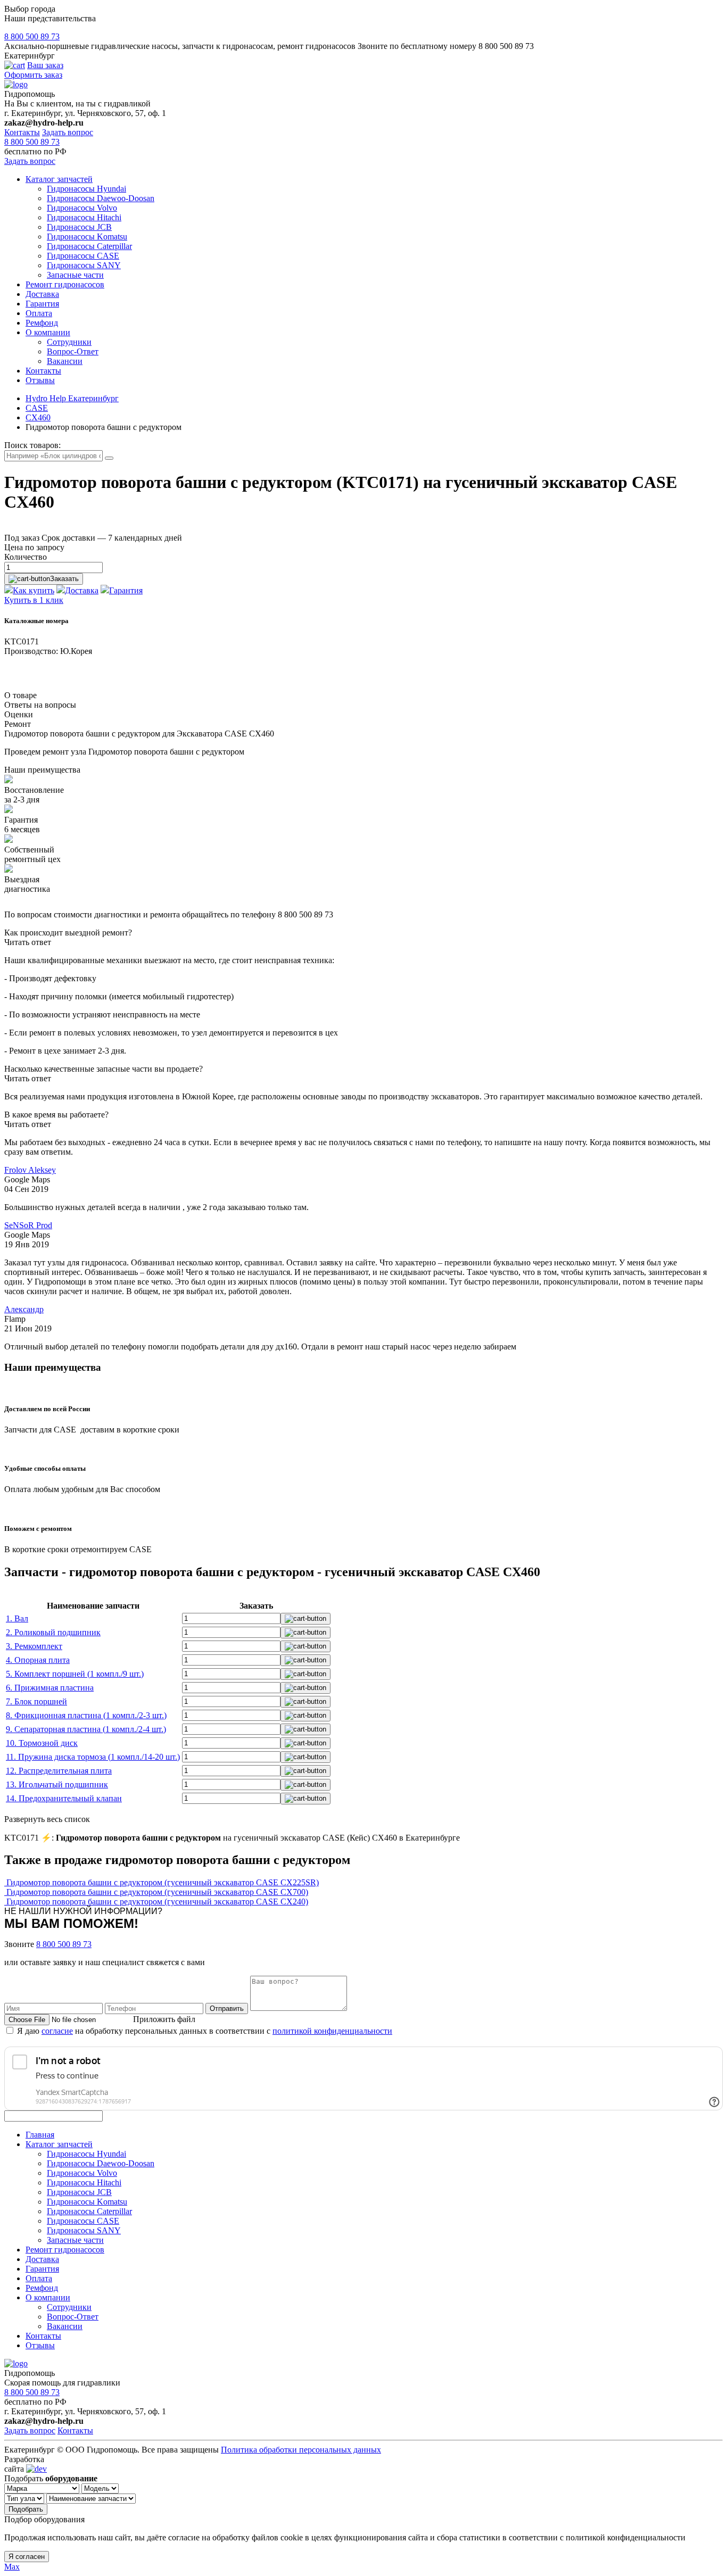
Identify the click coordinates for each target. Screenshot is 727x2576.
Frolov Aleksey (30, 1170)
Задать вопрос (68, 132)
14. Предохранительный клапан (64, 1798)
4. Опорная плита (38, 1660)
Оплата (39, 313)
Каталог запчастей (59, 179)
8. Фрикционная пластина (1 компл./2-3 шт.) (86, 1715)
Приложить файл (164, 2019)
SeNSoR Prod (28, 1225)
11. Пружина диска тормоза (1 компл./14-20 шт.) (93, 1757)
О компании (48, 332)
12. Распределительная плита (59, 1771)
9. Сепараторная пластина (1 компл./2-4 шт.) (86, 1729)
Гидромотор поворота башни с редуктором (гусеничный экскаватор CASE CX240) (157, 1902)
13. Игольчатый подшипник (57, 1784)
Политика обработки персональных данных (301, 2450)
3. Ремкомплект (34, 1646)
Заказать (64, 579)
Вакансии (65, 361)
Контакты (22, 132)
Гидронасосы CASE (83, 256)
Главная (40, 2135)
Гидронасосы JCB (79, 227)
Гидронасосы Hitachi (84, 217)
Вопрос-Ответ (73, 351)
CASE (37, 408)
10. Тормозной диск (42, 1743)
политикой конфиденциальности (332, 2031)
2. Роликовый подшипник (53, 1632)
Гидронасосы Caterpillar (89, 246)
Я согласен (27, 2557)
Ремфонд (42, 323)
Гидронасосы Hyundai (86, 189)
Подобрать (26, 2509)
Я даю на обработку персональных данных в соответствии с (205, 2031)
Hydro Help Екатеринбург (72, 398)
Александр (24, 1309)
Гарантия (42, 304)
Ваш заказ (45, 65)
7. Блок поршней (36, 1701)
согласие (57, 2031)
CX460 (38, 417)
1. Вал (17, 1618)
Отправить (227, 2008)
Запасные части (75, 275)
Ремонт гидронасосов (65, 284)
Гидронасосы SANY (84, 265)
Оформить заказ (33, 75)
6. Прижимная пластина (50, 1688)
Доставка (42, 294)
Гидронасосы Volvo (82, 208)
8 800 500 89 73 (32, 36)
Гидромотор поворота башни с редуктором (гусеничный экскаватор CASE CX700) (157, 1892)
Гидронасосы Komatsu (87, 237)
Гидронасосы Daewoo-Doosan (101, 198)
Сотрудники (69, 342)
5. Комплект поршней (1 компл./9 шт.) (75, 1674)
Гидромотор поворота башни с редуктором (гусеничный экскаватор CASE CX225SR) (163, 1882)
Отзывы (40, 380)
